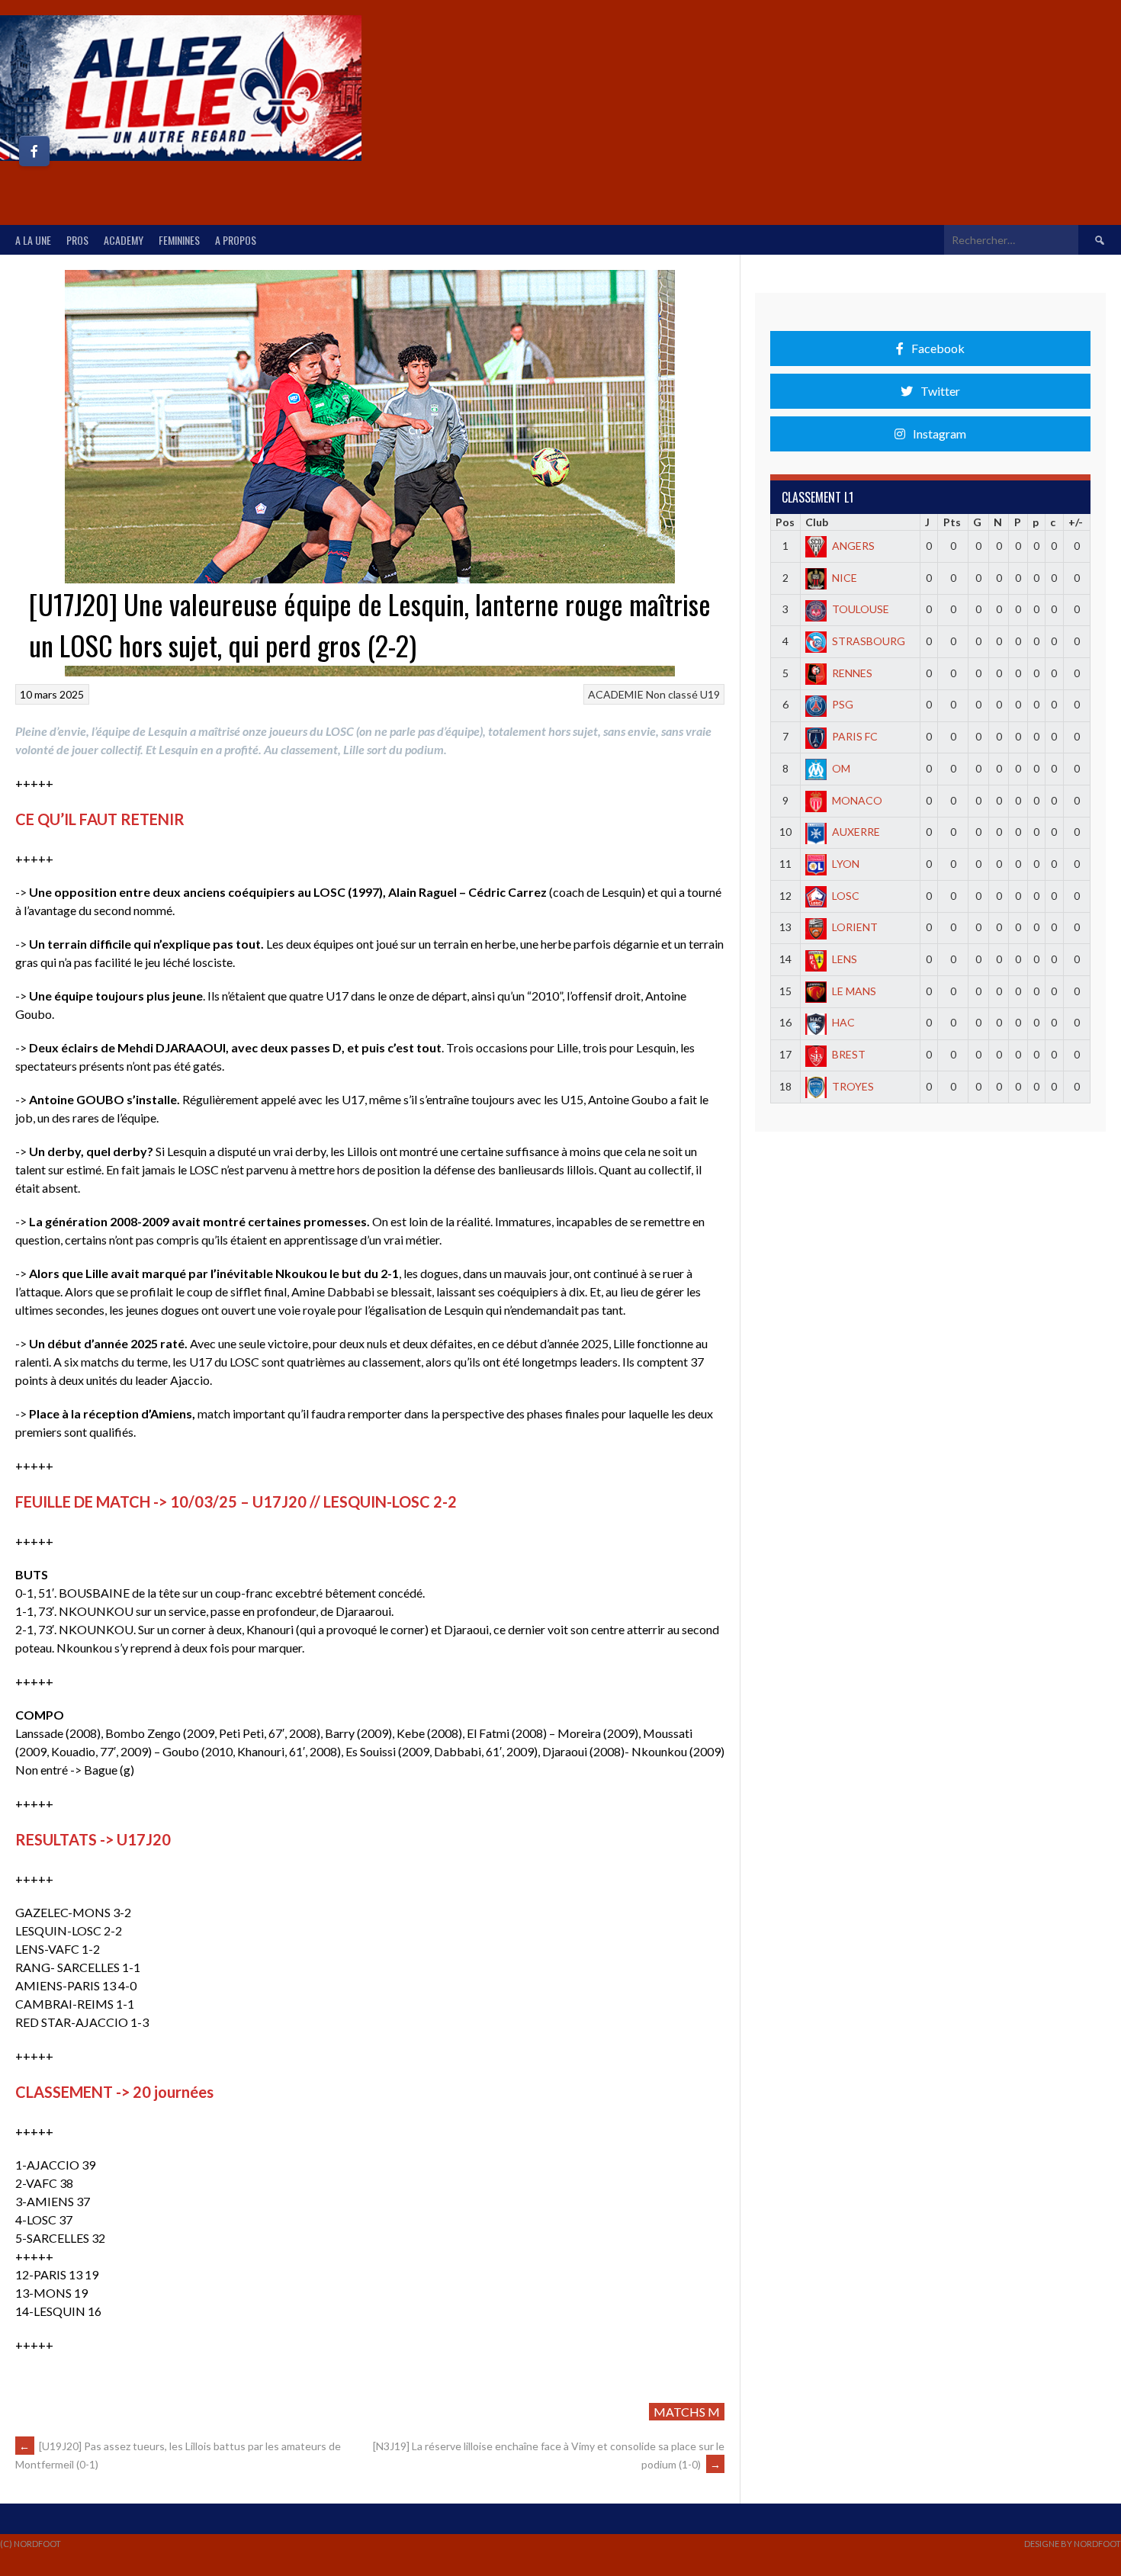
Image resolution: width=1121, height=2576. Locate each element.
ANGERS (853, 546)
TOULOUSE (861, 609)
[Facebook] (34, 151)
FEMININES (179, 240)
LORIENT (855, 927)
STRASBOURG (869, 641)
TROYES (853, 1086)
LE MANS (854, 991)
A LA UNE (33, 240)
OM (841, 768)
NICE (845, 578)
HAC (843, 1022)
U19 (710, 694)
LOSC (846, 896)
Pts (952, 522)
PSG (843, 704)
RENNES (852, 673)
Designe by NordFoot (1073, 2544)
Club (817, 522)
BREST (849, 1054)
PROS (77, 240)
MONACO (857, 800)
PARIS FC (855, 736)
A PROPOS (236, 240)
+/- (1076, 522)
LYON (846, 864)
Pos (785, 522)
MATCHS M (687, 2412)
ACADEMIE (616, 694)
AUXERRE (856, 832)
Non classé (672, 694)
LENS (845, 959)
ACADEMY (124, 240)
